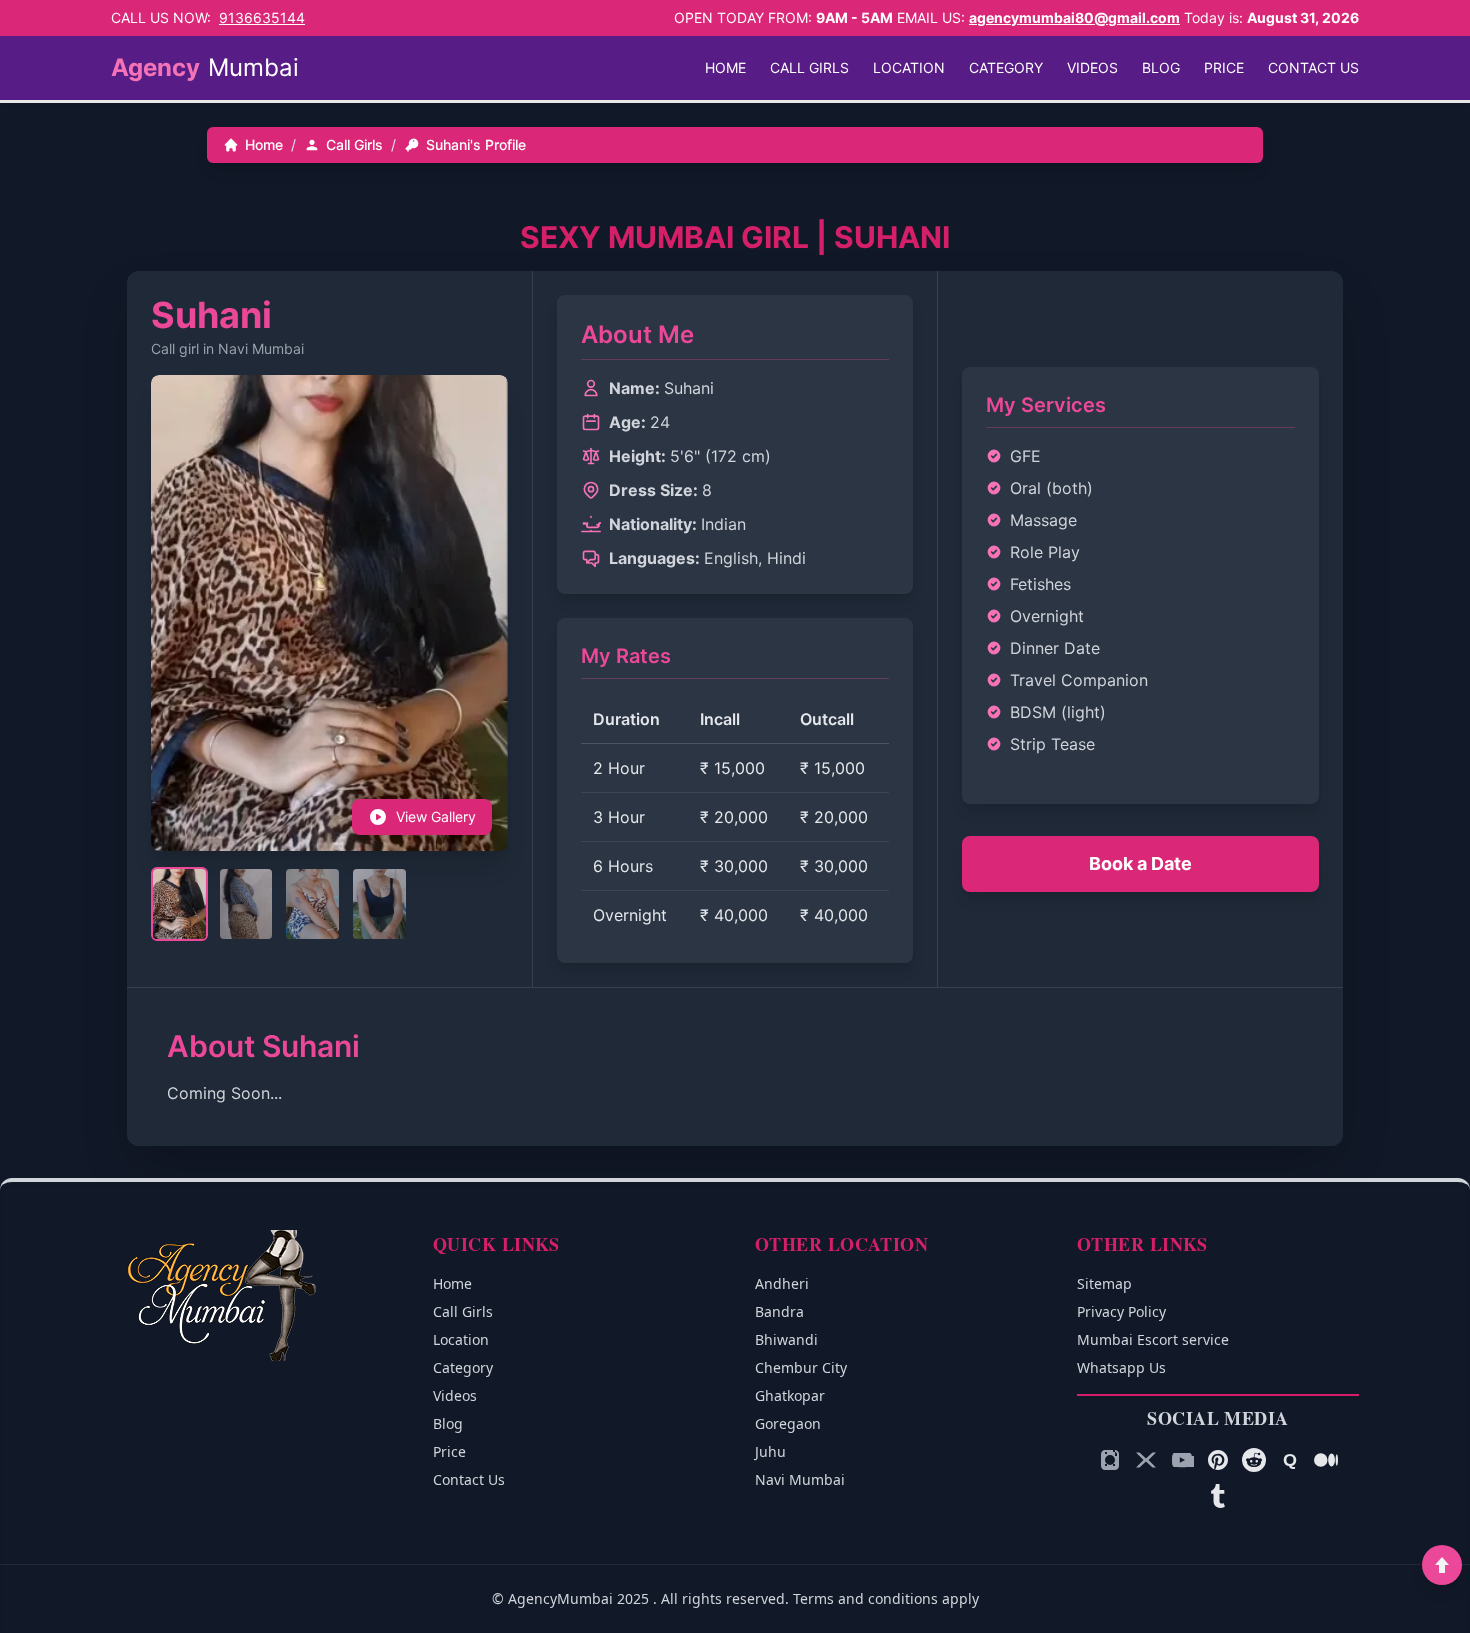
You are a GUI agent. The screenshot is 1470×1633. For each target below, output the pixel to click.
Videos (1092, 67)
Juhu (770, 1451)
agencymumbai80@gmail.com (1074, 17)
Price (1224, 67)
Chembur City (801, 1367)
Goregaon (788, 1423)
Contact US (1313, 67)
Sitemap (1104, 1283)
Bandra (779, 1311)
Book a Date (1140, 863)
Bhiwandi (786, 1339)
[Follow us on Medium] (1326, 1460)
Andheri (782, 1283)
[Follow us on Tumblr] (1218, 1496)
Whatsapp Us (1121, 1367)
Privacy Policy (1121, 1311)
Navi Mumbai (800, 1479)
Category (1006, 67)
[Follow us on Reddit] (1254, 1460)
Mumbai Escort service (1153, 1339)
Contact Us (469, 1479)
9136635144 (262, 17)
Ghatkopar (790, 1395)
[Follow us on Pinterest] (1218, 1460)
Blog (1161, 67)
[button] (480, 609)
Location (909, 67)
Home (725, 67)
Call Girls (809, 67)
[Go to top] (1442, 1565)
